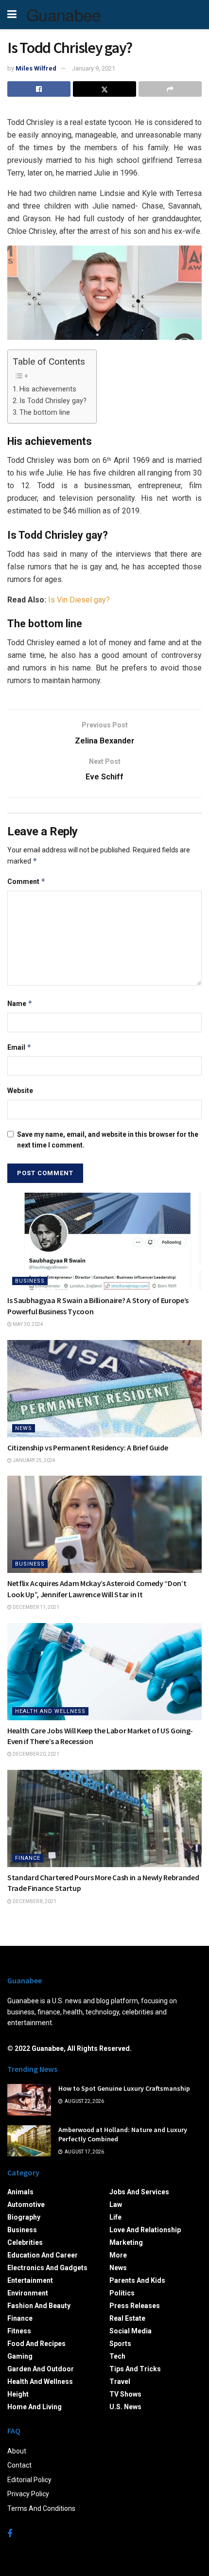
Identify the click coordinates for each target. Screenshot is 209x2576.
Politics (122, 2293)
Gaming (20, 2356)
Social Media (131, 2331)
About (17, 2451)
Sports (120, 2344)
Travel (120, 2382)
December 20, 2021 (35, 1754)
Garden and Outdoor (41, 2369)
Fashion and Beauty (39, 2306)
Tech (117, 2356)
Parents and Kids (137, 2280)
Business (30, 1281)
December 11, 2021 (35, 1607)
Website (20, 1091)
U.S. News (125, 2407)
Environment (28, 2293)
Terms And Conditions (41, 2508)
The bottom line (45, 413)
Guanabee (64, 15)
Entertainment (30, 2280)
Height (18, 2394)
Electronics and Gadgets (47, 2268)
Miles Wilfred (36, 68)
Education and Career (43, 2255)
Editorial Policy (29, 2480)
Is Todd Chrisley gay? (53, 401)
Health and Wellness (50, 1711)
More (118, 2255)
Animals (20, 2192)
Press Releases (135, 2306)
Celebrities (25, 2242)
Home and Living (35, 2407)
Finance (28, 1858)
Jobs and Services (139, 2192)
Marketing (126, 2242)
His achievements (48, 389)
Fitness (19, 2331)
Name (20, 1003)
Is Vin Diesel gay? (79, 600)
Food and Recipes (36, 2344)
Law (116, 2205)
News (24, 1428)
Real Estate (127, 2318)
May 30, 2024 (27, 1324)
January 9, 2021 (94, 68)
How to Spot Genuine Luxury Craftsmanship (124, 2088)
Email (19, 1047)
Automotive (26, 2205)
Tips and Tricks (135, 2369)
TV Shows (125, 2394)
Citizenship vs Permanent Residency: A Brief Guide (87, 1447)
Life (115, 2217)
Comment (26, 881)
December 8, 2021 (34, 1901)
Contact (19, 2465)
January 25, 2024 (34, 1460)
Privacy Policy (28, 2494)
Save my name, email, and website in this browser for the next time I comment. (108, 1140)
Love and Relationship (145, 2230)
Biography (24, 2217)
